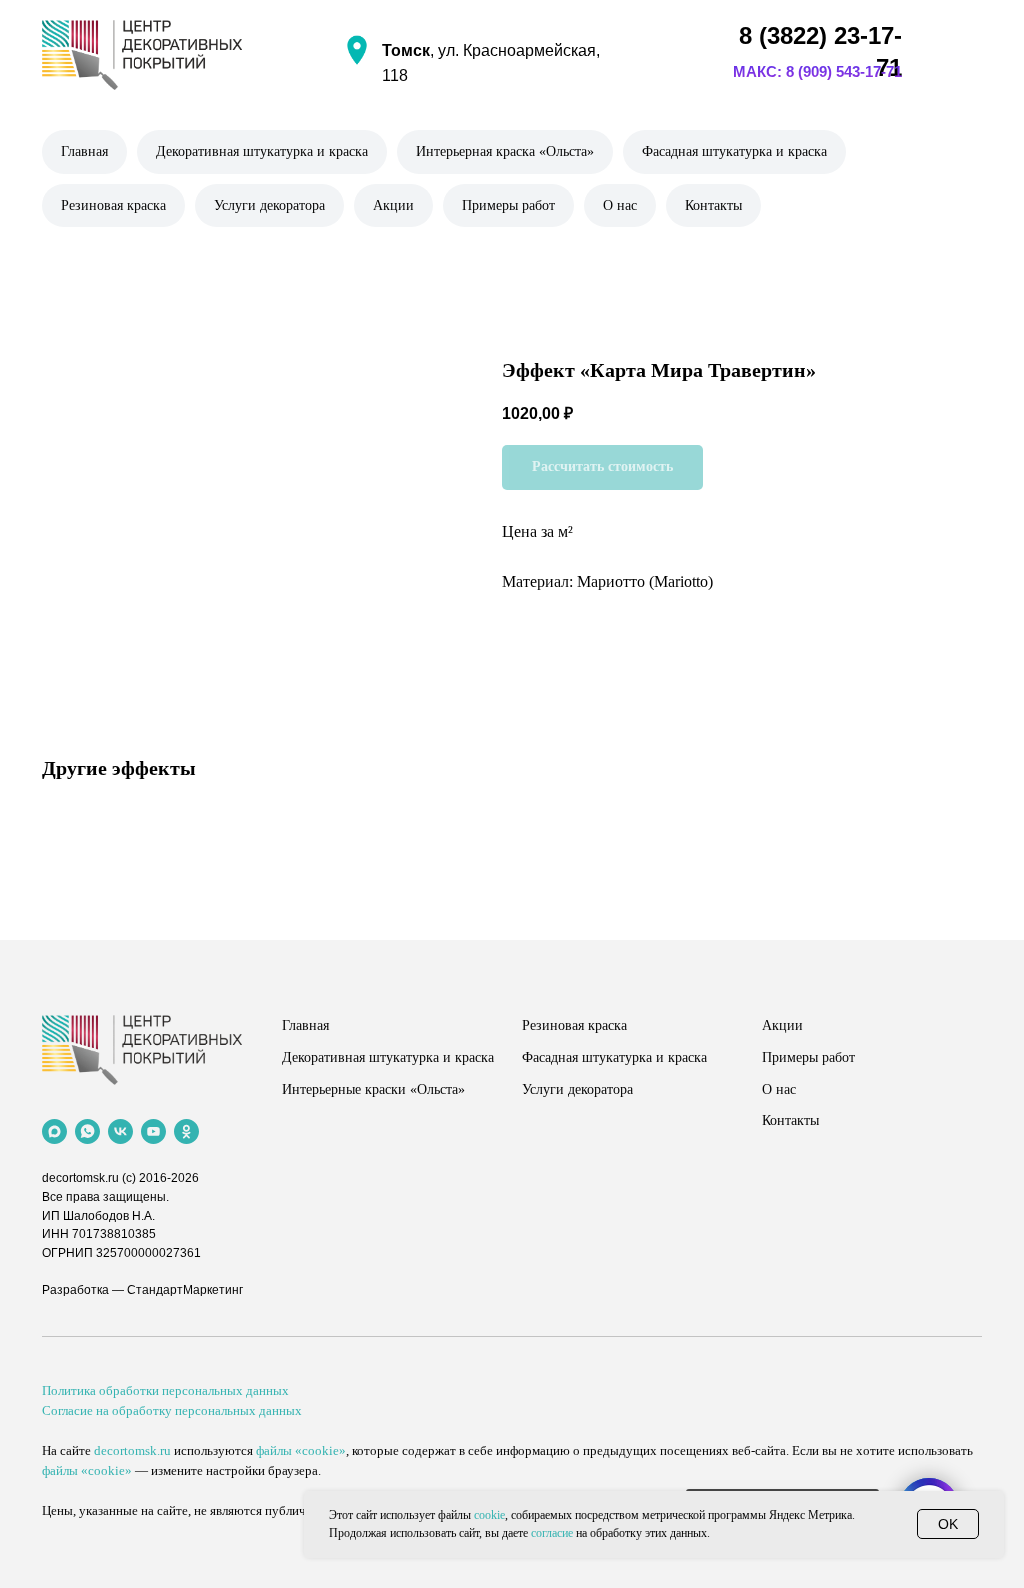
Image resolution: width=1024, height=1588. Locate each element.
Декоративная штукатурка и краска (262, 151)
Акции (393, 205)
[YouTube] (153, 1131)
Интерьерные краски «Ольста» (373, 1089)
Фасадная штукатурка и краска (734, 151)
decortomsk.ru (80, 1178)
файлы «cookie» (301, 1450)
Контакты (713, 205)
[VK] (120, 1131)
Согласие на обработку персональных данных (172, 1410)
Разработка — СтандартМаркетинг (142, 1290)
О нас (620, 205)
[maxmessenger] (54, 1131)
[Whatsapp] (87, 1131)
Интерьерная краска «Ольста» (505, 151)
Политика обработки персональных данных (165, 1390)
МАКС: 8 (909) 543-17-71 (817, 71)
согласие (552, 1533)
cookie (489, 1515)
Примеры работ (508, 205)
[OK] (186, 1131)
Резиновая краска (113, 205)
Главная (84, 151)
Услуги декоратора (269, 205)
